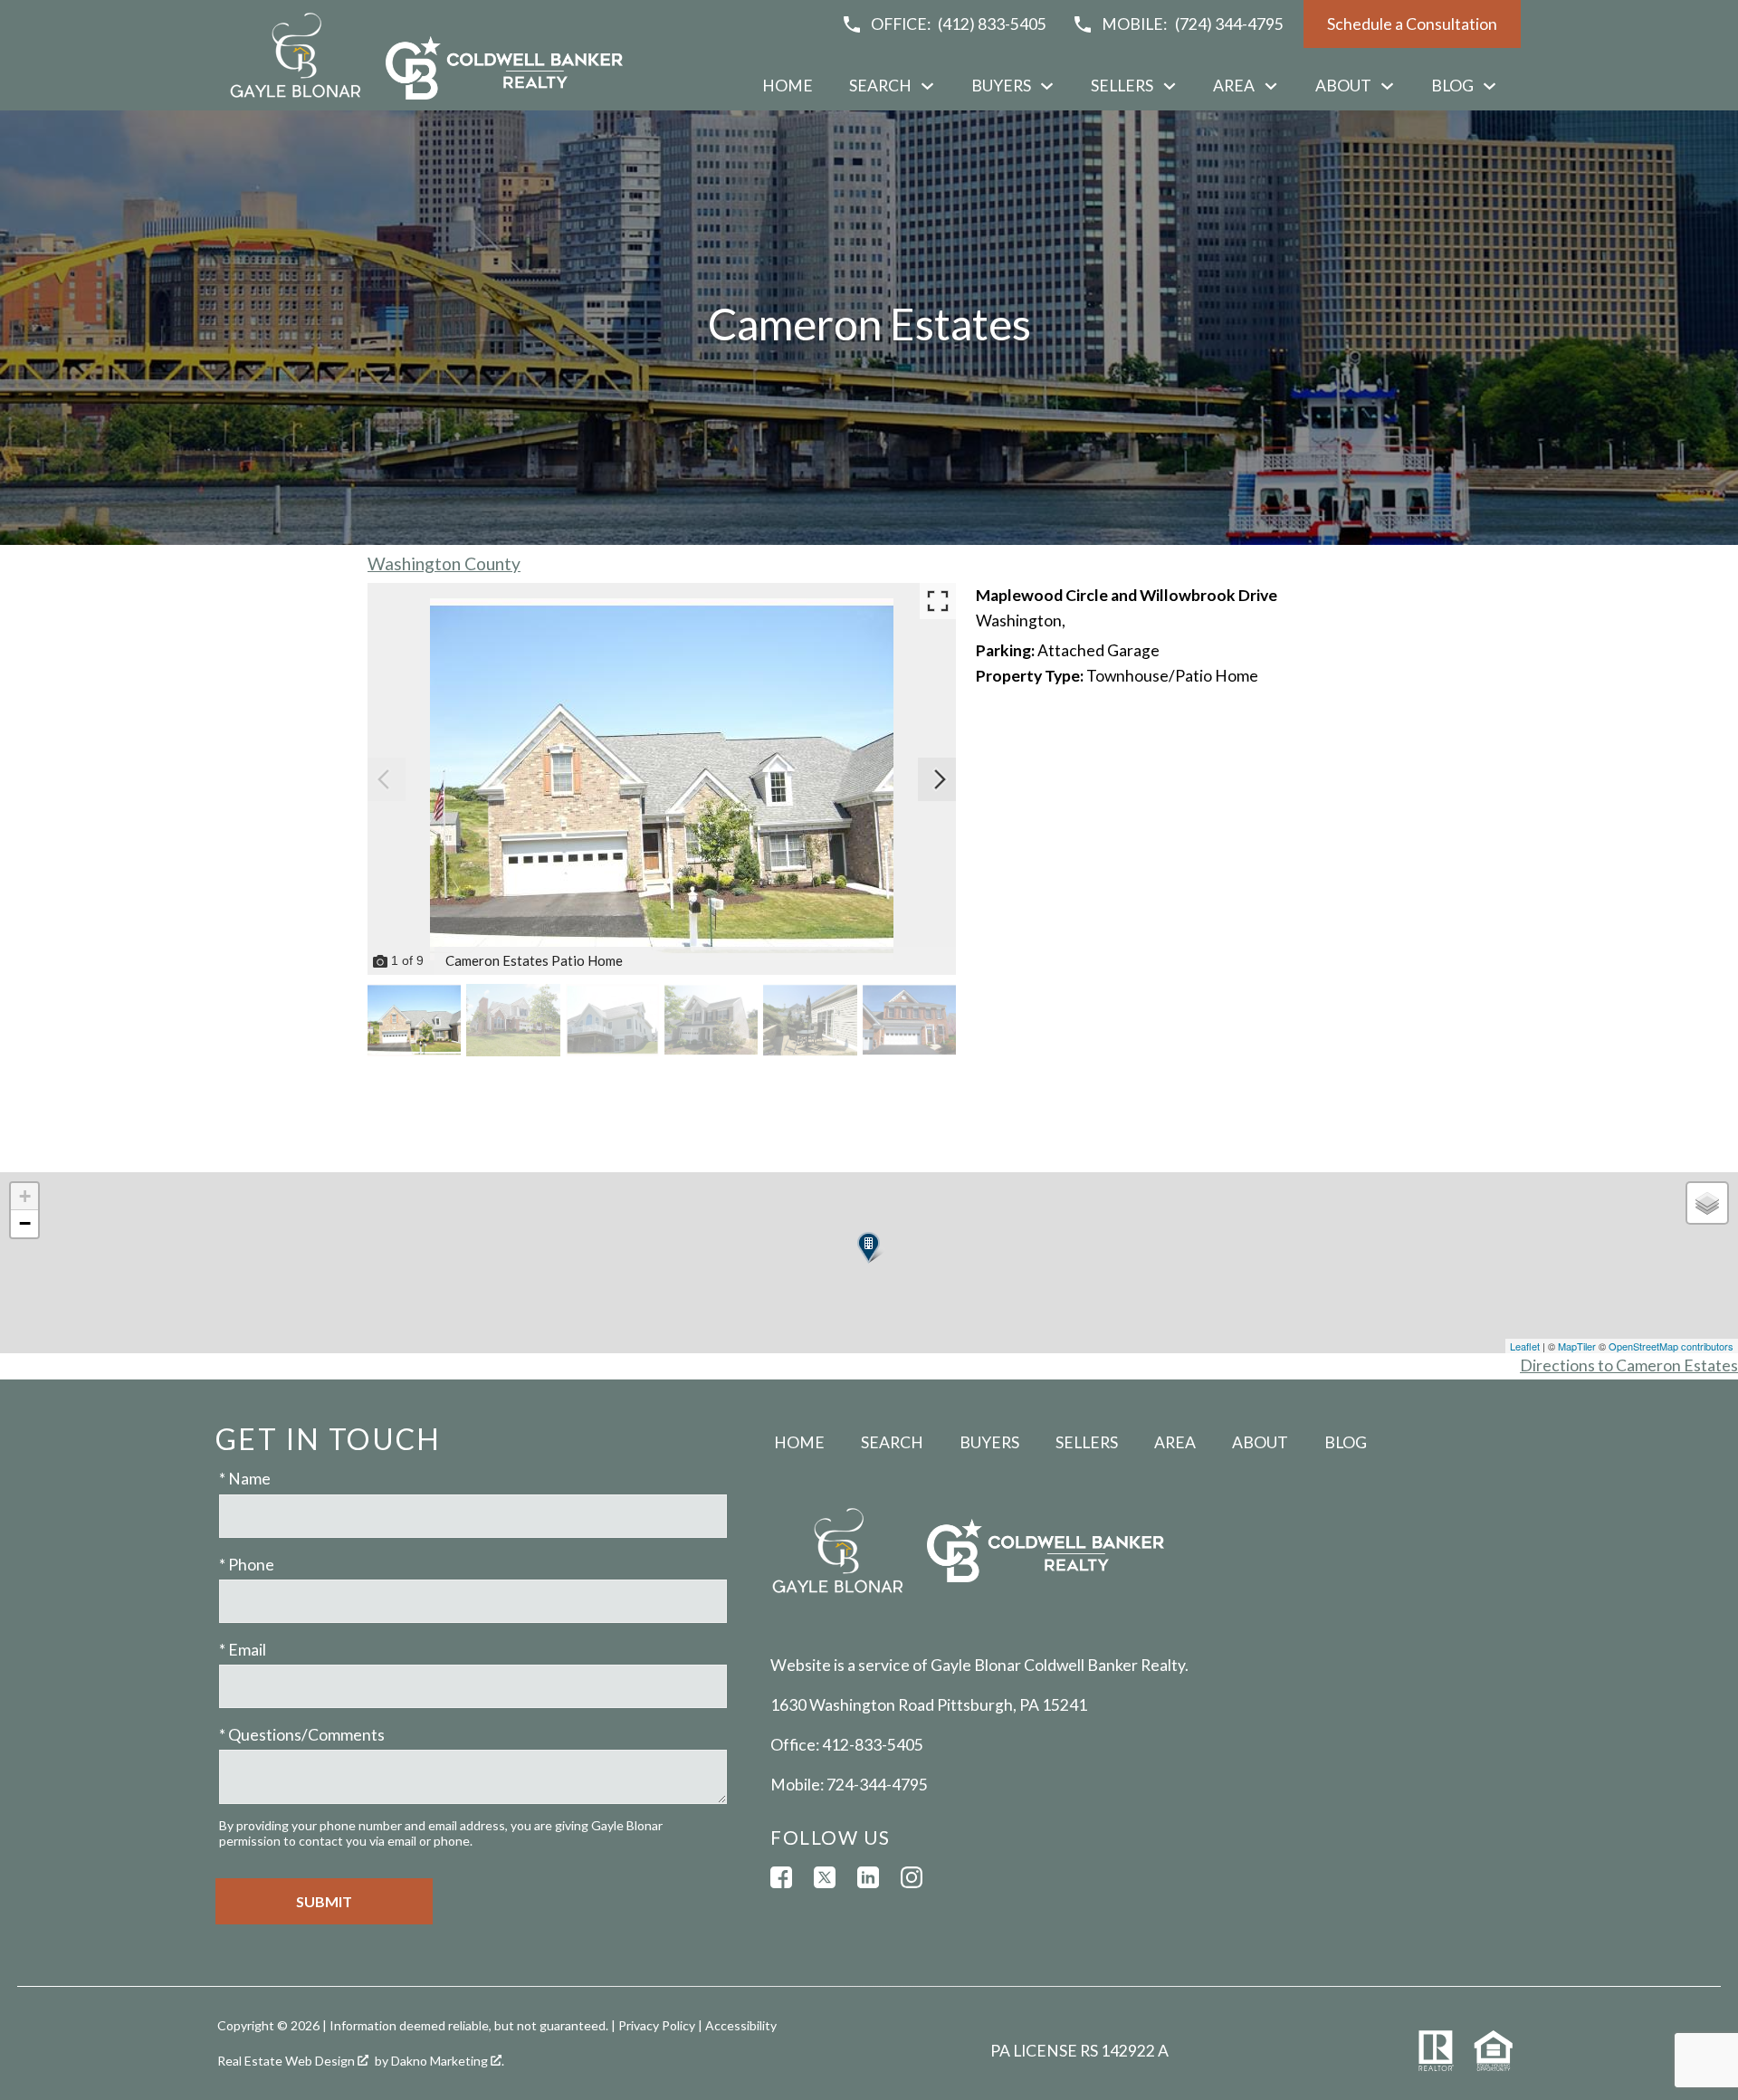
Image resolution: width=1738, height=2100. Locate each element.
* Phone (247, 1565)
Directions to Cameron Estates (1629, 1365)
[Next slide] (940, 779)
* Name (245, 1479)
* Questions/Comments (302, 1735)
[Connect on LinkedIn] (868, 1877)
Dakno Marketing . (448, 2061)
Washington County (444, 563)
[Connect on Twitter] (825, 1877)
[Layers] (1707, 1203)
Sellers (1087, 1442)
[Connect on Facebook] (781, 1877)
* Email (243, 1650)
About (1260, 1442)
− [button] (25, 1223)
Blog (1346, 1442)
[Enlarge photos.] (938, 601)
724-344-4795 (877, 1785)
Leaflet (1525, 1346)
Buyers (989, 1442)
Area (1175, 1442)
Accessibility (741, 2025)
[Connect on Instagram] (912, 1877)
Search (892, 1442)
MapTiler (1577, 1346)
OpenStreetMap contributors (1671, 1346)
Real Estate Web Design (287, 2061)
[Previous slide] (384, 779)
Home (788, 86)
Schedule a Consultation (1412, 24)
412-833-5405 (873, 1745)
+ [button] (25, 1196)
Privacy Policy (657, 2025)
